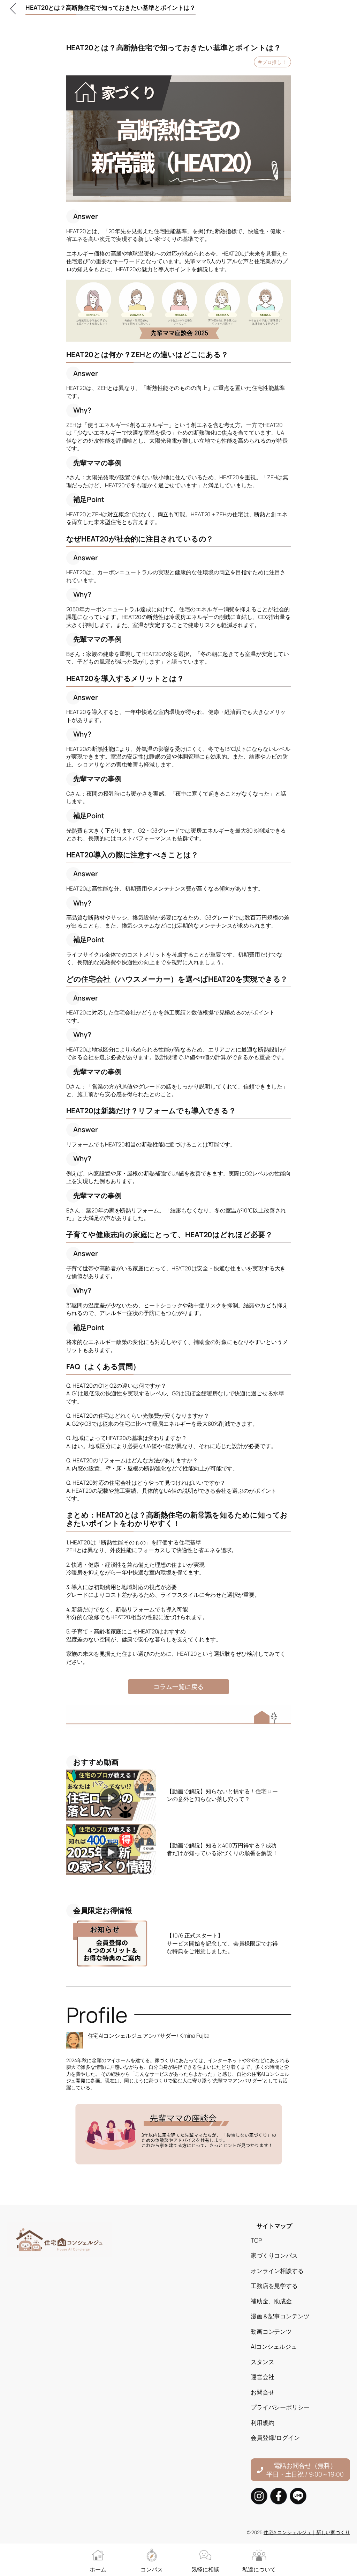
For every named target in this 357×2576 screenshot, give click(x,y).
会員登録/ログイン (275, 2437)
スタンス (263, 2362)
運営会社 (263, 2377)
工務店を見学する (274, 2286)
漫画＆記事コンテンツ (280, 2316)
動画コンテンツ (271, 2331)
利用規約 (263, 2422)
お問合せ (263, 2392)
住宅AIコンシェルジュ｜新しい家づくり (307, 2532)
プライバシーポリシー (280, 2407)
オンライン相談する (277, 2271)
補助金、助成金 (271, 2301)
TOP (256, 2240)
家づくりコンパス (274, 2255)
